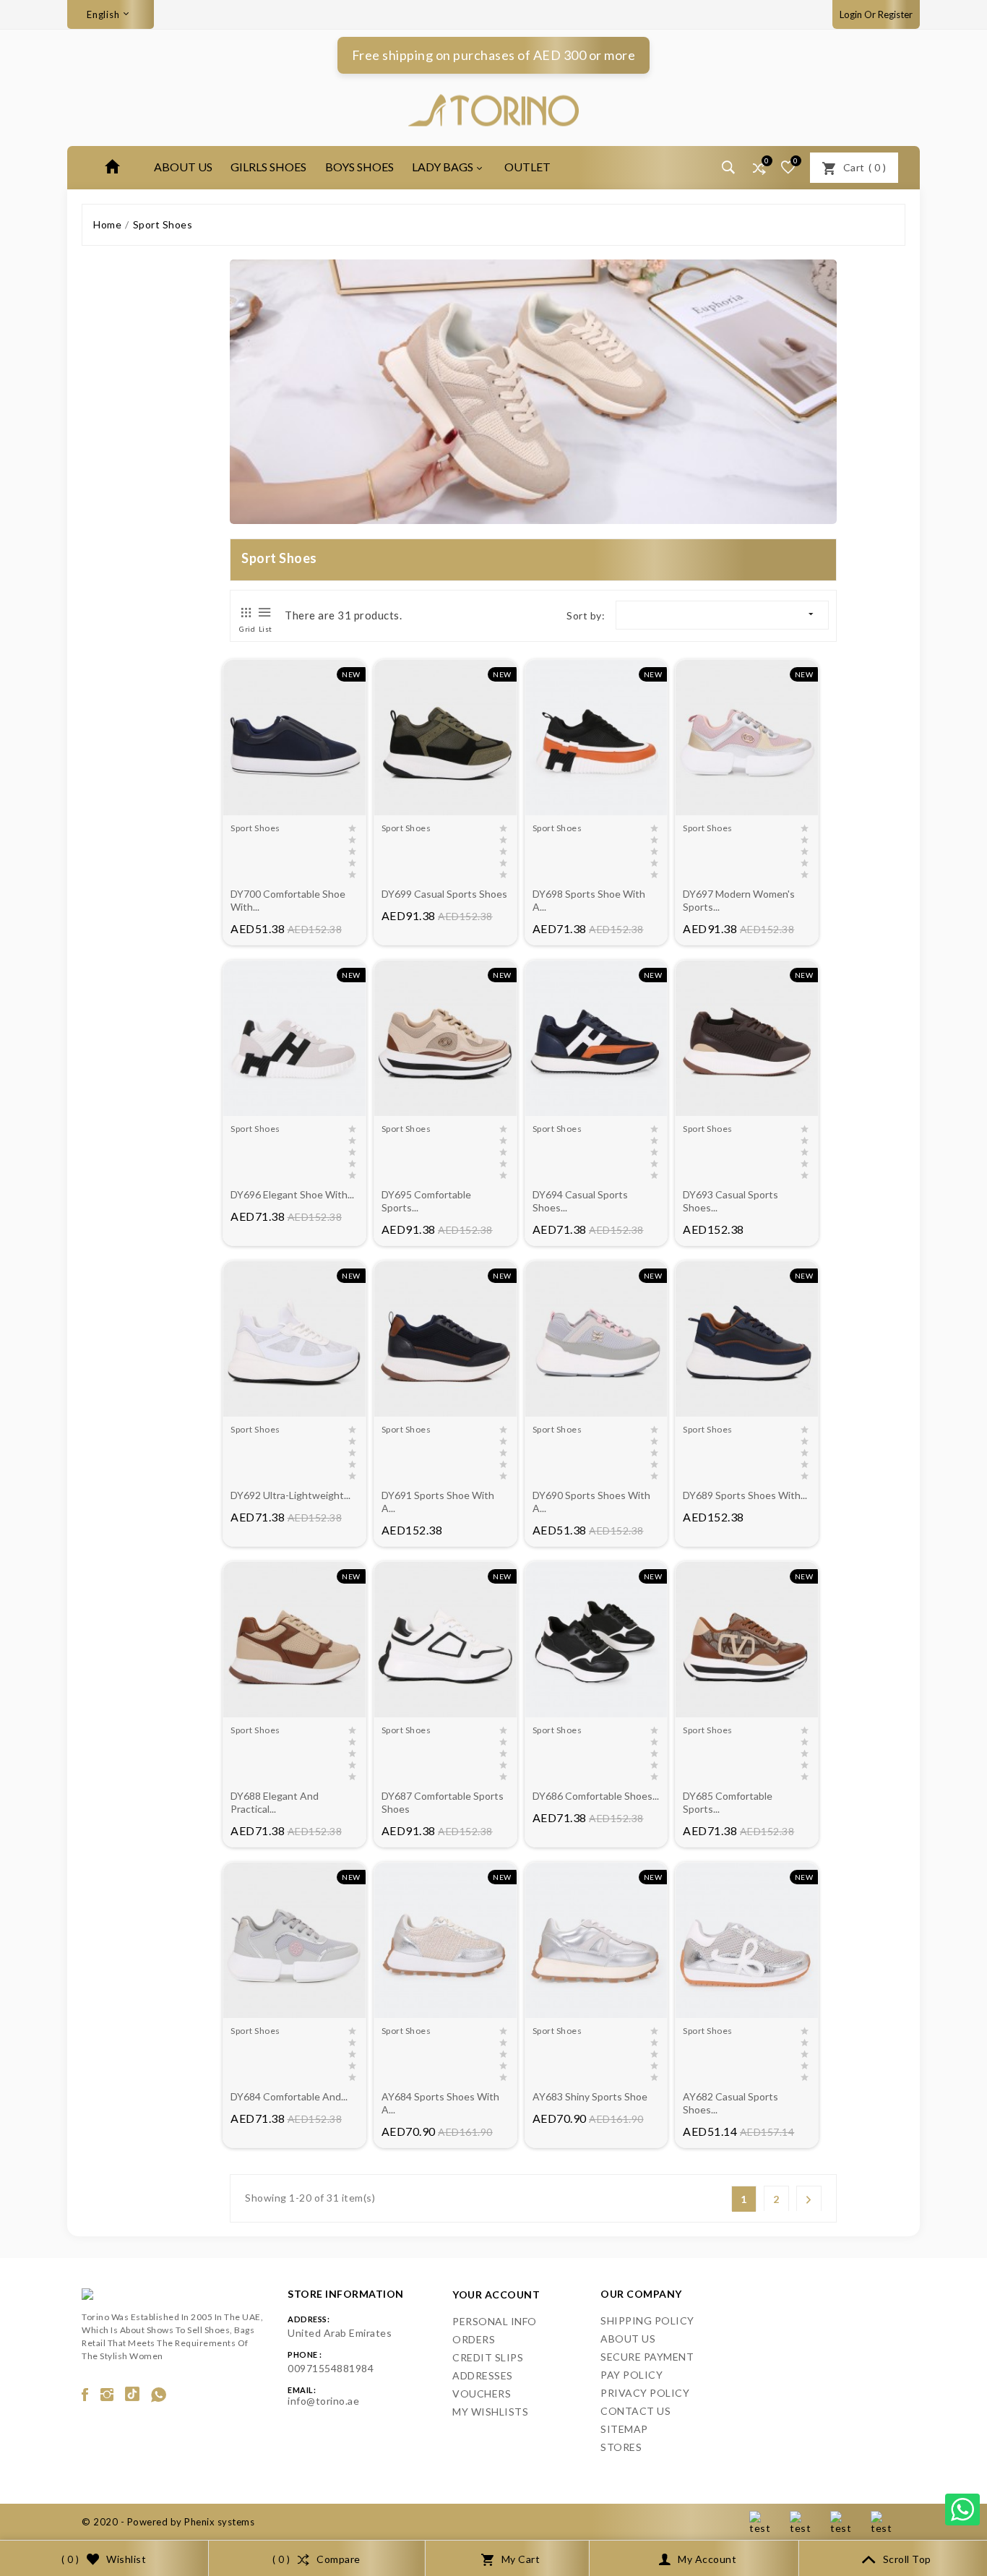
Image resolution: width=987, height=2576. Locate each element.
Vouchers (482, 2393)
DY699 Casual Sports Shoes (444, 894)
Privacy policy (645, 2393)
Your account (496, 2294)
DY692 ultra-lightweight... (290, 1495)
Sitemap (624, 2429)
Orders (474, 2339)
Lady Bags (443, 167)
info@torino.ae (323, 2401)
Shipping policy (647, 2320)
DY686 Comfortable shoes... (596, 1796)
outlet (527, 167)
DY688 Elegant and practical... (275, 1802)
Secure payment (647, 2357)
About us (183, 167)
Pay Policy (632, 2375)
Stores (621, 2447)
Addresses (483, 2375)
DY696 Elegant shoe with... (292, 1194)
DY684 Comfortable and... (289, 2096)
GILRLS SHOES (268, 167)
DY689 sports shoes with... (745, 1495)
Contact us (635, 2411)
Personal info (495, 2321)
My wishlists (490, 2412)
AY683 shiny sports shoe (590, 2096)
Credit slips (488, 2357)
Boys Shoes (359, 167)
